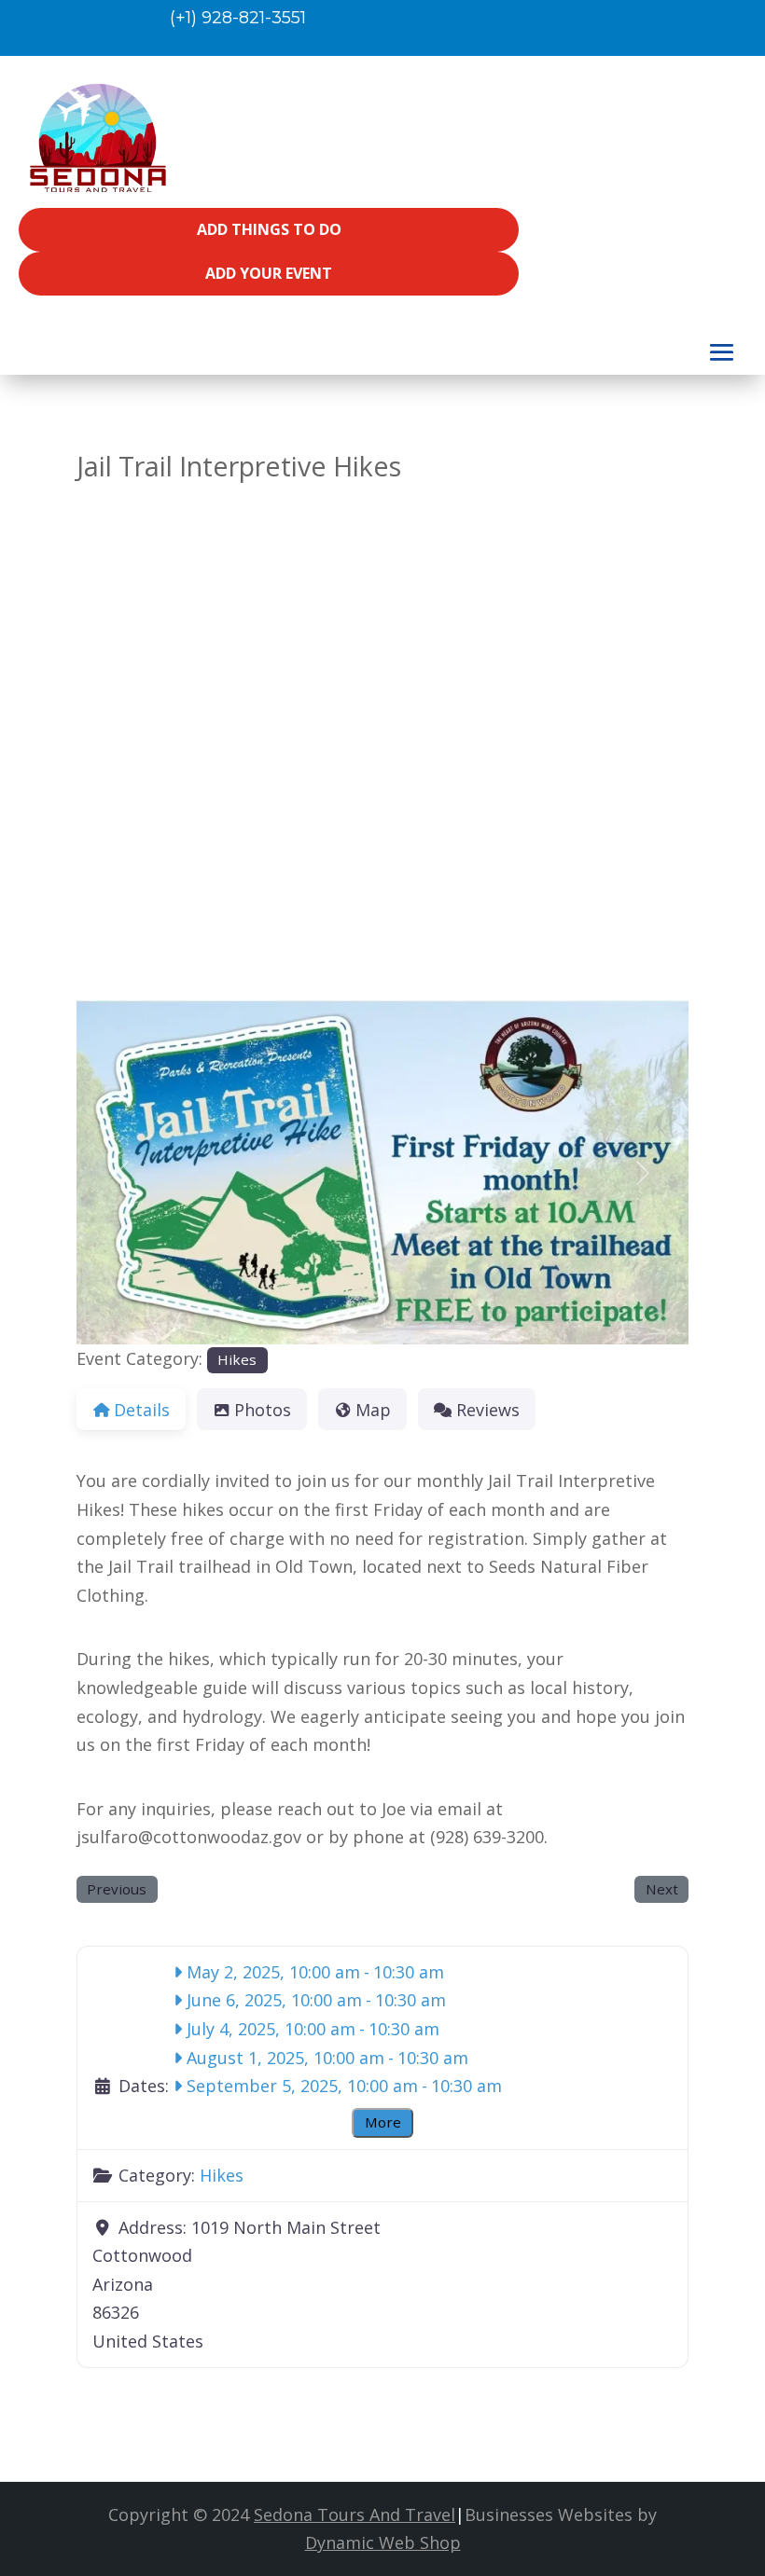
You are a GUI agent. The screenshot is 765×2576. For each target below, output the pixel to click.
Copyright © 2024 (282, 2514)
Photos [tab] (263, 1410)
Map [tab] (373, 1410)
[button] (122, 1172)
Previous (117, 1889)
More (383, 2122)
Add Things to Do (269, 229)
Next (662, 1889)
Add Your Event (269, 273)
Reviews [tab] (488, 1410)
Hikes (237, 1359)
